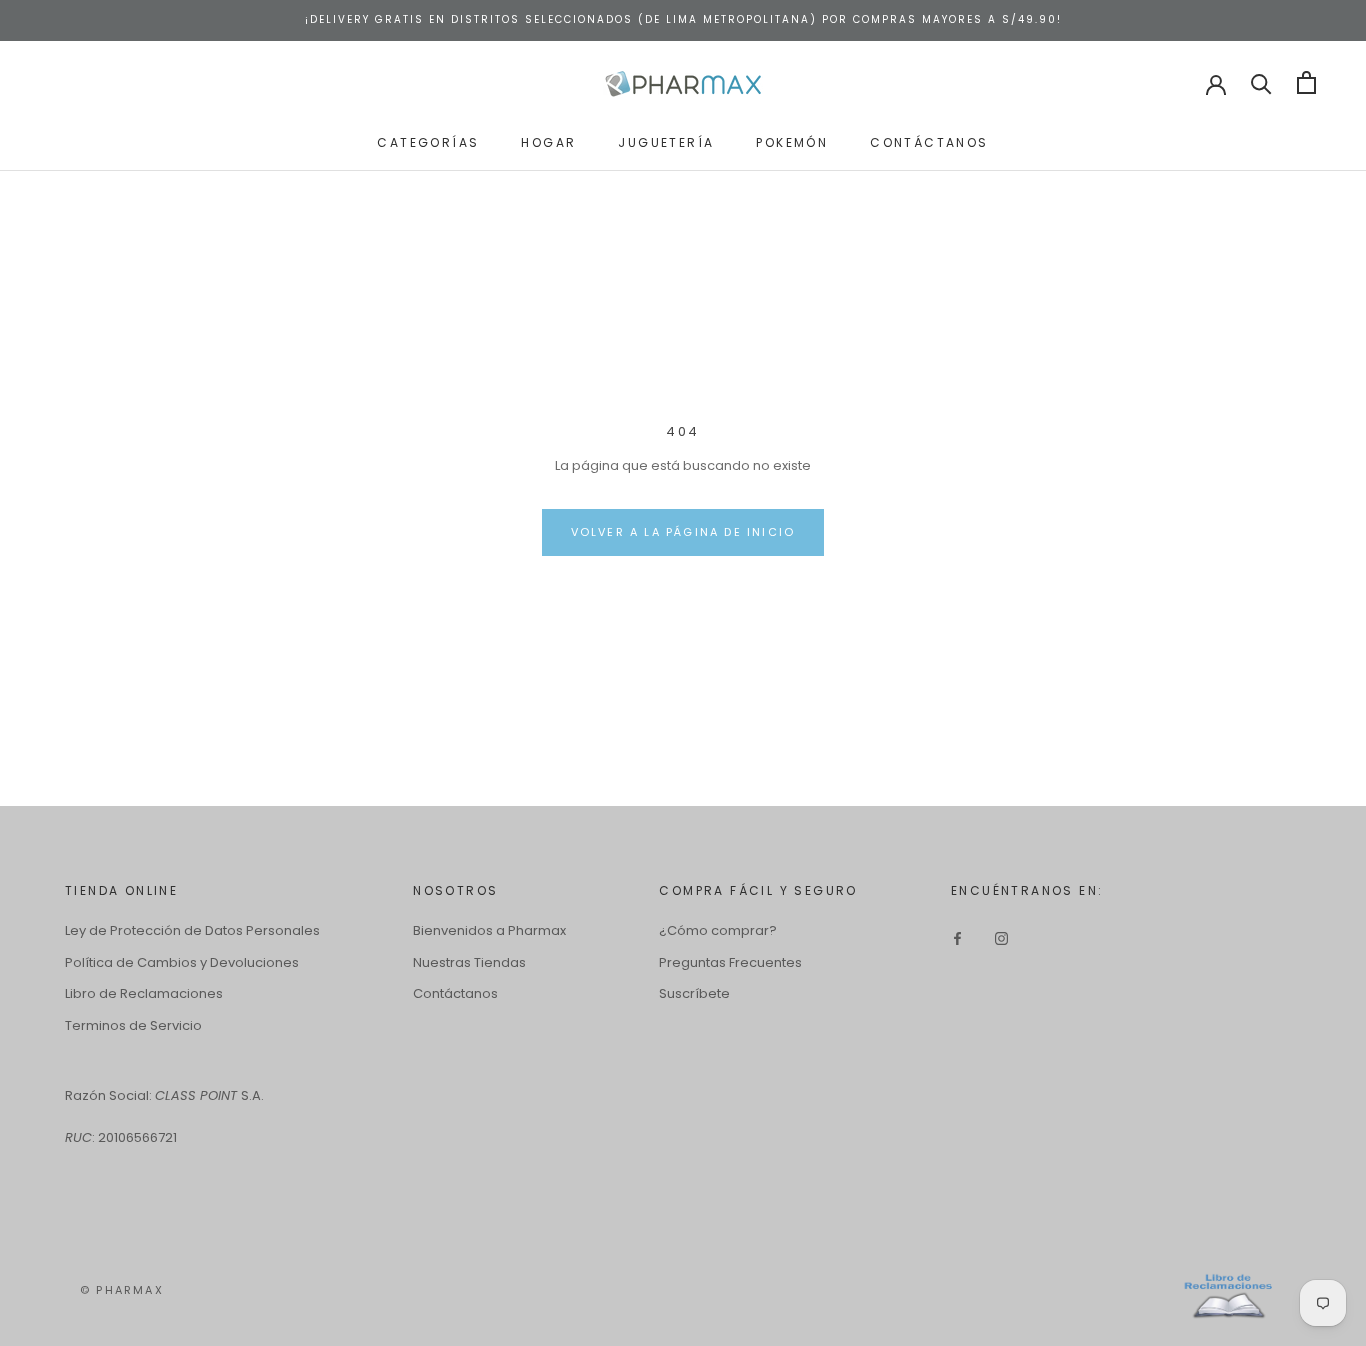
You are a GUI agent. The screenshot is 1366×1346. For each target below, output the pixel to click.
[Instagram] (1001, 937)
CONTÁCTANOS (929, 141)
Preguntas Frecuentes (730, 962)
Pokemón (792, 141)
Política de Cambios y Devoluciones (182, 962)
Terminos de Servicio (133, 1025)
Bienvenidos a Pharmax (489, 930)
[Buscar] (1261, 82)
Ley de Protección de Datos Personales (192, 930)
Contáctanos (455, 993)
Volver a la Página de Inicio (683, 532)
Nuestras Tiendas (469, 962)
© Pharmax (122, 1290)
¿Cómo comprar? (718, 930)
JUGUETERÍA (666, 141)
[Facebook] (957, 937)
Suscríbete (694, 993)
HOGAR (548, 141)
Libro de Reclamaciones (144, 993)
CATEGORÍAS (428, 141)
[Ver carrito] (1306, 82)
